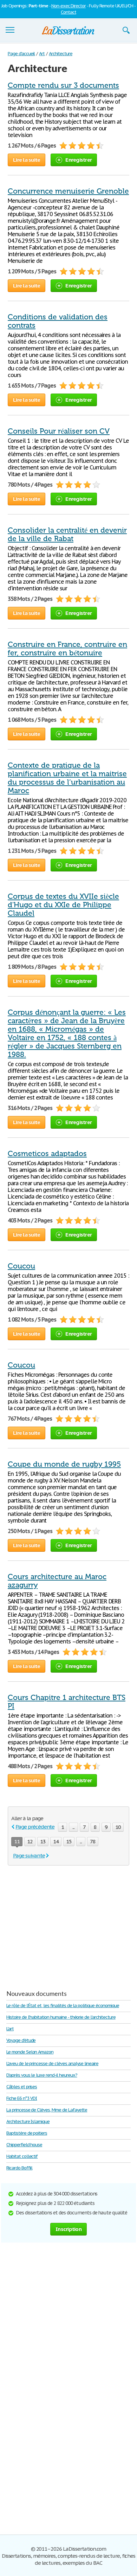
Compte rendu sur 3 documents (63, 85)
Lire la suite (27, 160)
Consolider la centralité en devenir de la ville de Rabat (67, 534)
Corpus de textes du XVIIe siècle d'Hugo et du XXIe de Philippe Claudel (63, 905)
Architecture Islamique (28, 2121)
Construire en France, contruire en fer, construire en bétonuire (67, 649)
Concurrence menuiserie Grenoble (68, 191)
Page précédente (35, 1827)
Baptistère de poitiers (27, 2133)
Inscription (68, 2229)
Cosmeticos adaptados (47, 1154)
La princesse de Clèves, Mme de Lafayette (47, 2110)
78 (93, 1841)
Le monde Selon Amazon (30, 2052)
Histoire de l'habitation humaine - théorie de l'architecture (61, 2017)
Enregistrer (79, 160)
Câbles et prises (22, 2087)
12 (30, 1841)
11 (17, 1841)
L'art (10, 2029)
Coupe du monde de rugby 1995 (64, 1464)
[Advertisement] (67, 1925)
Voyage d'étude (21, 2040)
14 (56, 1841)
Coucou (21, 1266)
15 (69, 1841)
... (73, 1827)
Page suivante (29, 1855)
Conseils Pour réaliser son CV (59, 431)
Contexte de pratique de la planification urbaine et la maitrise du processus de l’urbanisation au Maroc (67, 778)
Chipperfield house (24, 2145)
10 (118, 1827)
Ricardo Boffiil (19, 2168)
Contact (68, 12)
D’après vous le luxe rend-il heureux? (42, 2075)
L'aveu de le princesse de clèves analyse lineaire (52, 2064)
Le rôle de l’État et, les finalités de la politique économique (63, 2006)
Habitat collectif (22, 2156)
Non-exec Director (68, 6)
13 (43, 1841)
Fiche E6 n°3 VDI (22, 2098)
